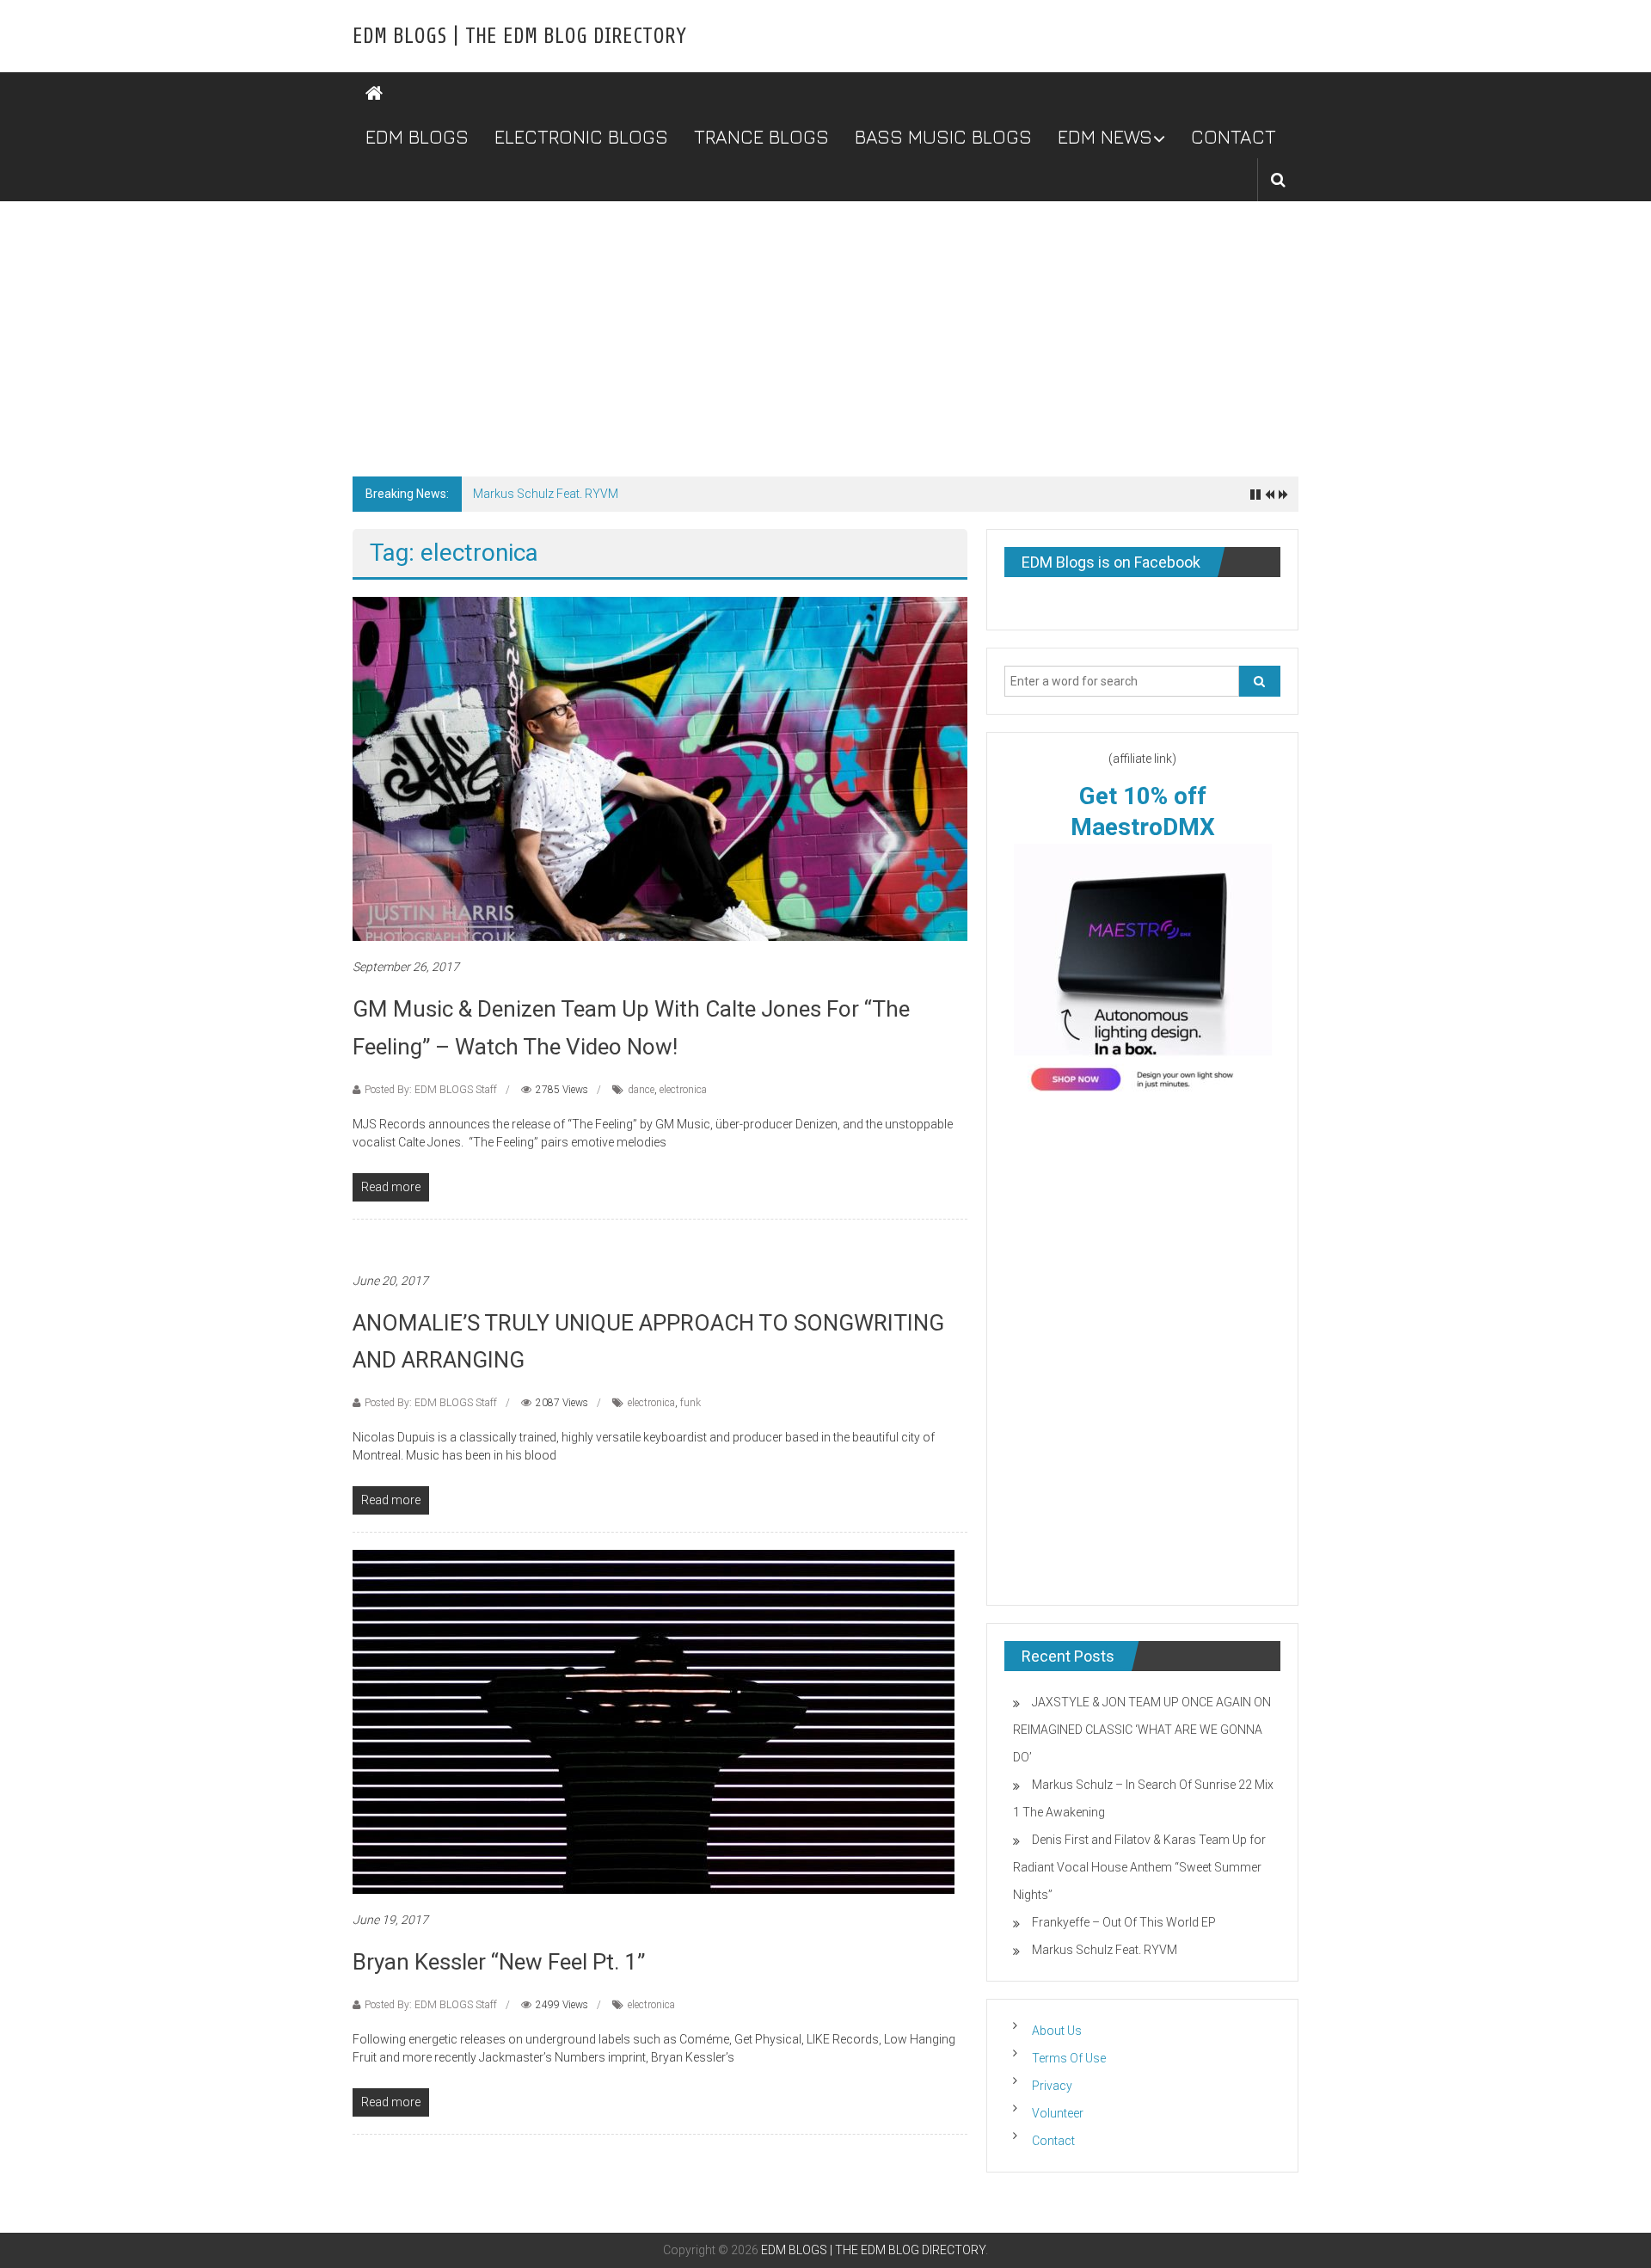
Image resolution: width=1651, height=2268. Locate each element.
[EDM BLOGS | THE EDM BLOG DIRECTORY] (374, 94)
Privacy (1052, 2086)
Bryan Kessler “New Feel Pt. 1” (499, 1962)
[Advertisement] (825, 330)
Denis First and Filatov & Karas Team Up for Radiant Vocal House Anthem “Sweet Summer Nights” (1139, 1867)
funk (690, 1403)
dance (641, 1090)
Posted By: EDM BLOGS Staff (431, 1090)
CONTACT (1234, 137)
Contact (1053, 2141)
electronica (683, 1090)
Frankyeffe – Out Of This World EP (1124, 1922)
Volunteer (1058, 2113)
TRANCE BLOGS (761, 137)
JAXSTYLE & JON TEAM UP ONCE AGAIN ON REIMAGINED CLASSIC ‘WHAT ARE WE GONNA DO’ (1142, 1730)
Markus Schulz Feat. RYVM (546, 494)
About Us (1057, 2031)
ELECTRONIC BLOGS (581, 137)
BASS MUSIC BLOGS (943, 137)
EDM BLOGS (417, 137)
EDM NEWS (1105, 137)
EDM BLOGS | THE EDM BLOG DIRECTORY (519, 36)
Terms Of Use (1069, 2058)
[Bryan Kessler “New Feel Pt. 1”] (654, 1721)
